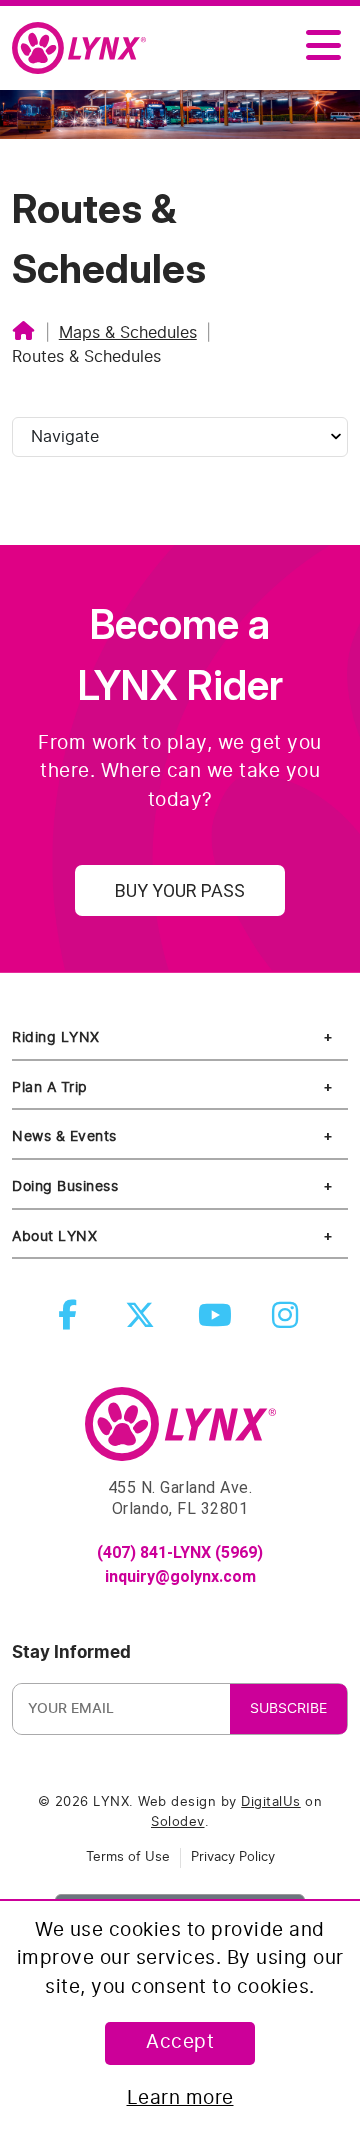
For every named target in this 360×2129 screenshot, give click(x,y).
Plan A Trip (50, 1087)
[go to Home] (180, 1433)
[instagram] (289, 1321)
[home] (87, 49)
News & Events (64, 1136)
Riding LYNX (56, 1037)
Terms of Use (128, 1857)
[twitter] (144, 1321)
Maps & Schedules (128, 333)
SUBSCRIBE (288, 1709)
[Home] (24, 333)
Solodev (178, 1822)
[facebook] (72, 1321)
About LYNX (54, 1236)
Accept (180, 2042)
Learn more (180, 2098)
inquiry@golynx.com (180, 1576)
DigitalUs (271, 1802)
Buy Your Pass (180, 890)
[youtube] (217, 1321)
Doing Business (65, 1186)
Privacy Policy (233, 1857)
